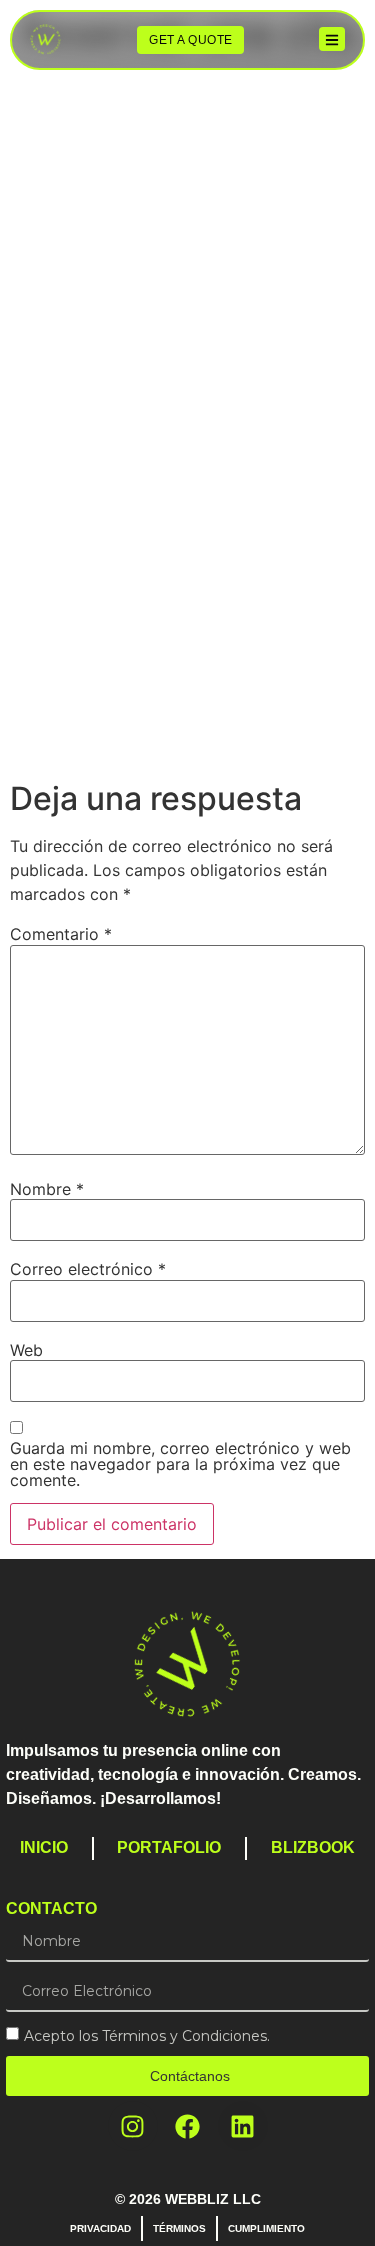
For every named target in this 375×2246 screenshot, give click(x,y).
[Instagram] (133, 2126)
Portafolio (169, 1847)
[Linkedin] (243, 2126)
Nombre (47, 1189)
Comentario (61, 934)
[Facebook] (188, 2126)
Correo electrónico (88, 1269)
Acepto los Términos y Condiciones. (147, 2036)
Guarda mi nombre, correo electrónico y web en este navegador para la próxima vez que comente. (180, 1464)
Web (26, 1350)
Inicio (44, 1847)
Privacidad (100, 2228)
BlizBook (313, 1847)
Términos (179, 2228)
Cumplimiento (266, 2228)
